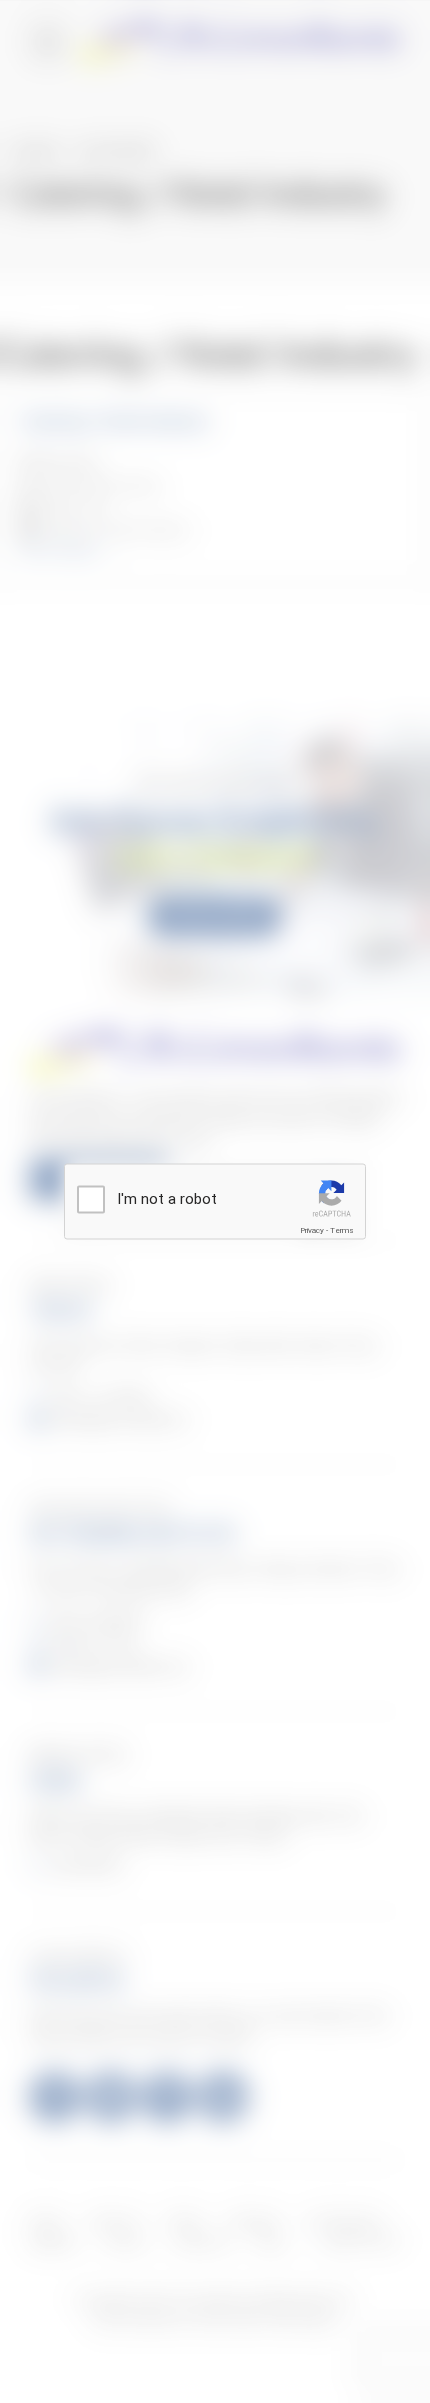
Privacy (312, 1230)
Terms (342, 1230)
